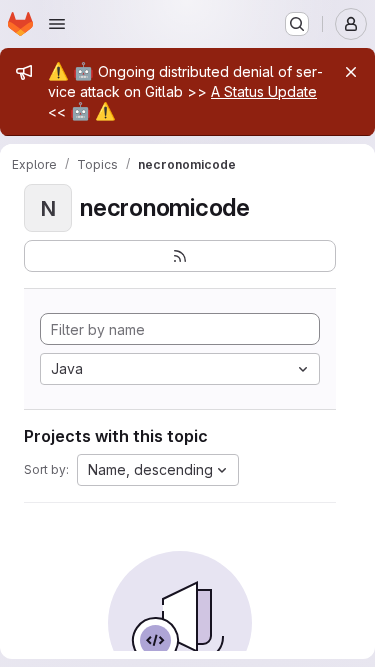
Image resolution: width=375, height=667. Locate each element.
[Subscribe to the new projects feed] (180, 256)
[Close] (351, 72)
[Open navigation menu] (57, 24)
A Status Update (264, 91)
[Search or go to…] (297, 24)
